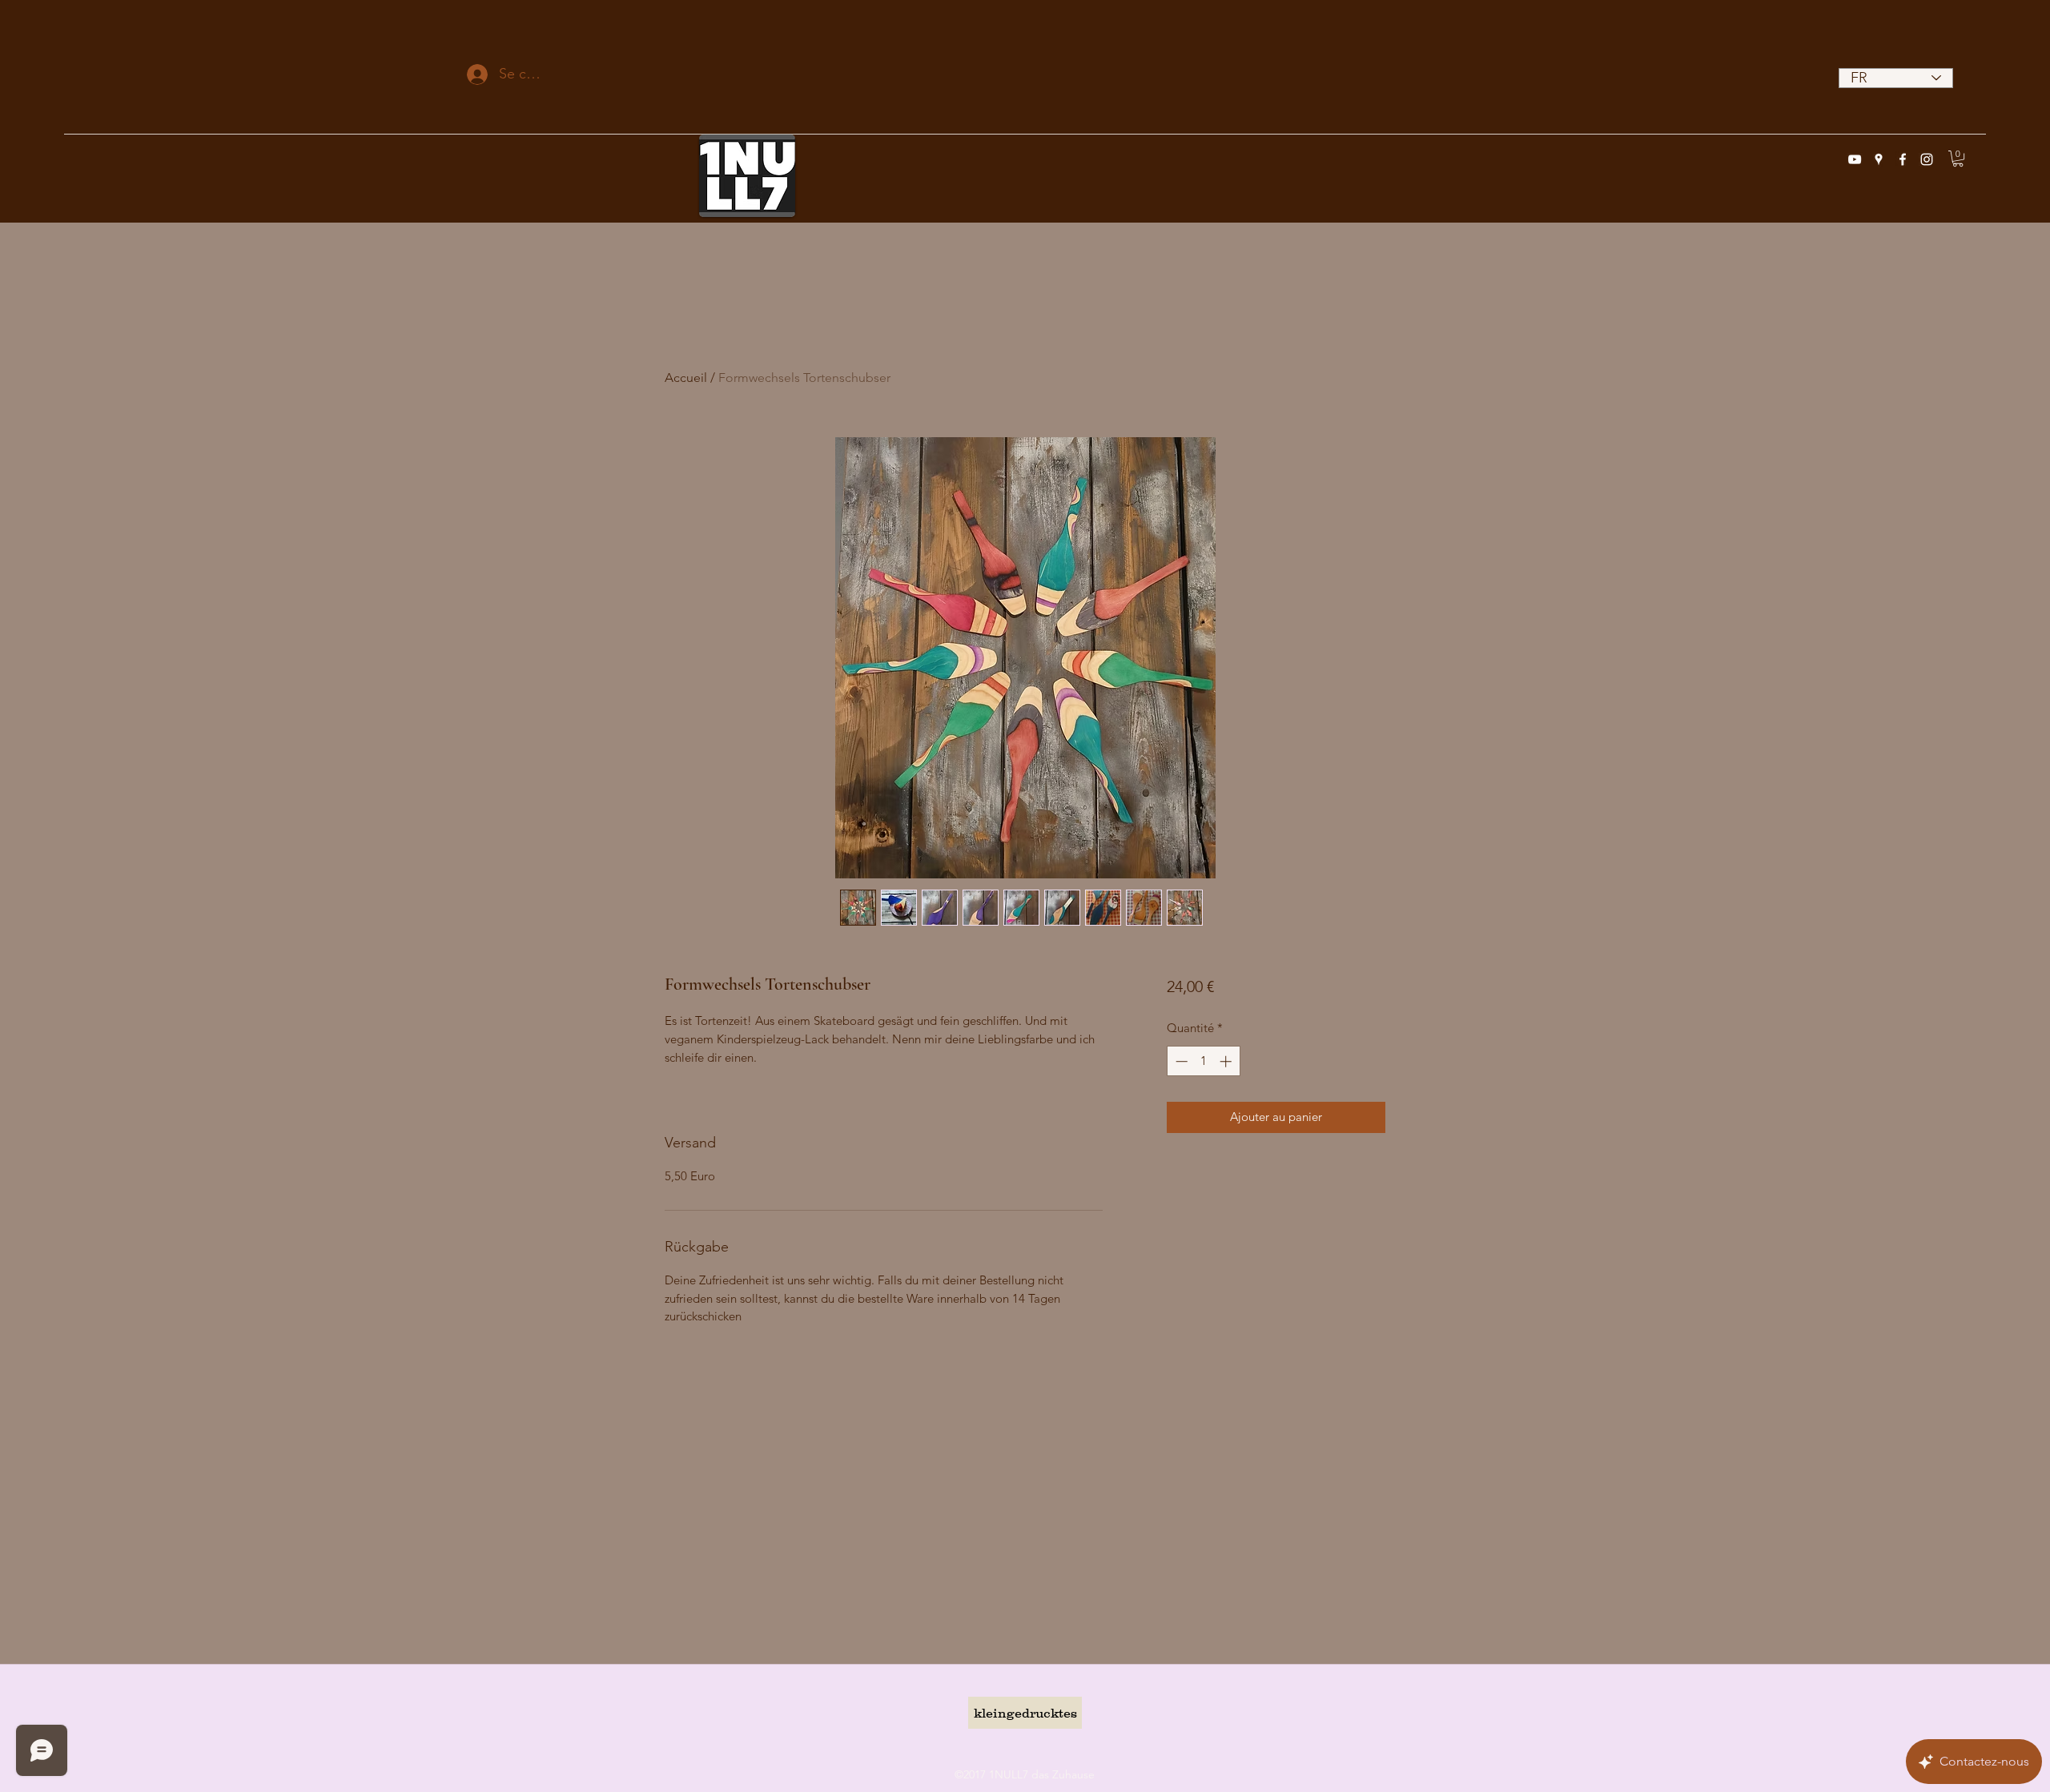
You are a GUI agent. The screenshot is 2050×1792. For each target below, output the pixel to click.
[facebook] (1903, 159)
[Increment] (1227, 1061)
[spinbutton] (1203, 1061)
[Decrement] (1180, 1061)
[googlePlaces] (1879, 159)
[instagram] (1927, 159)
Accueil (686, 378)
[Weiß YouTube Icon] (1855, 159)
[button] (1958, 159)
